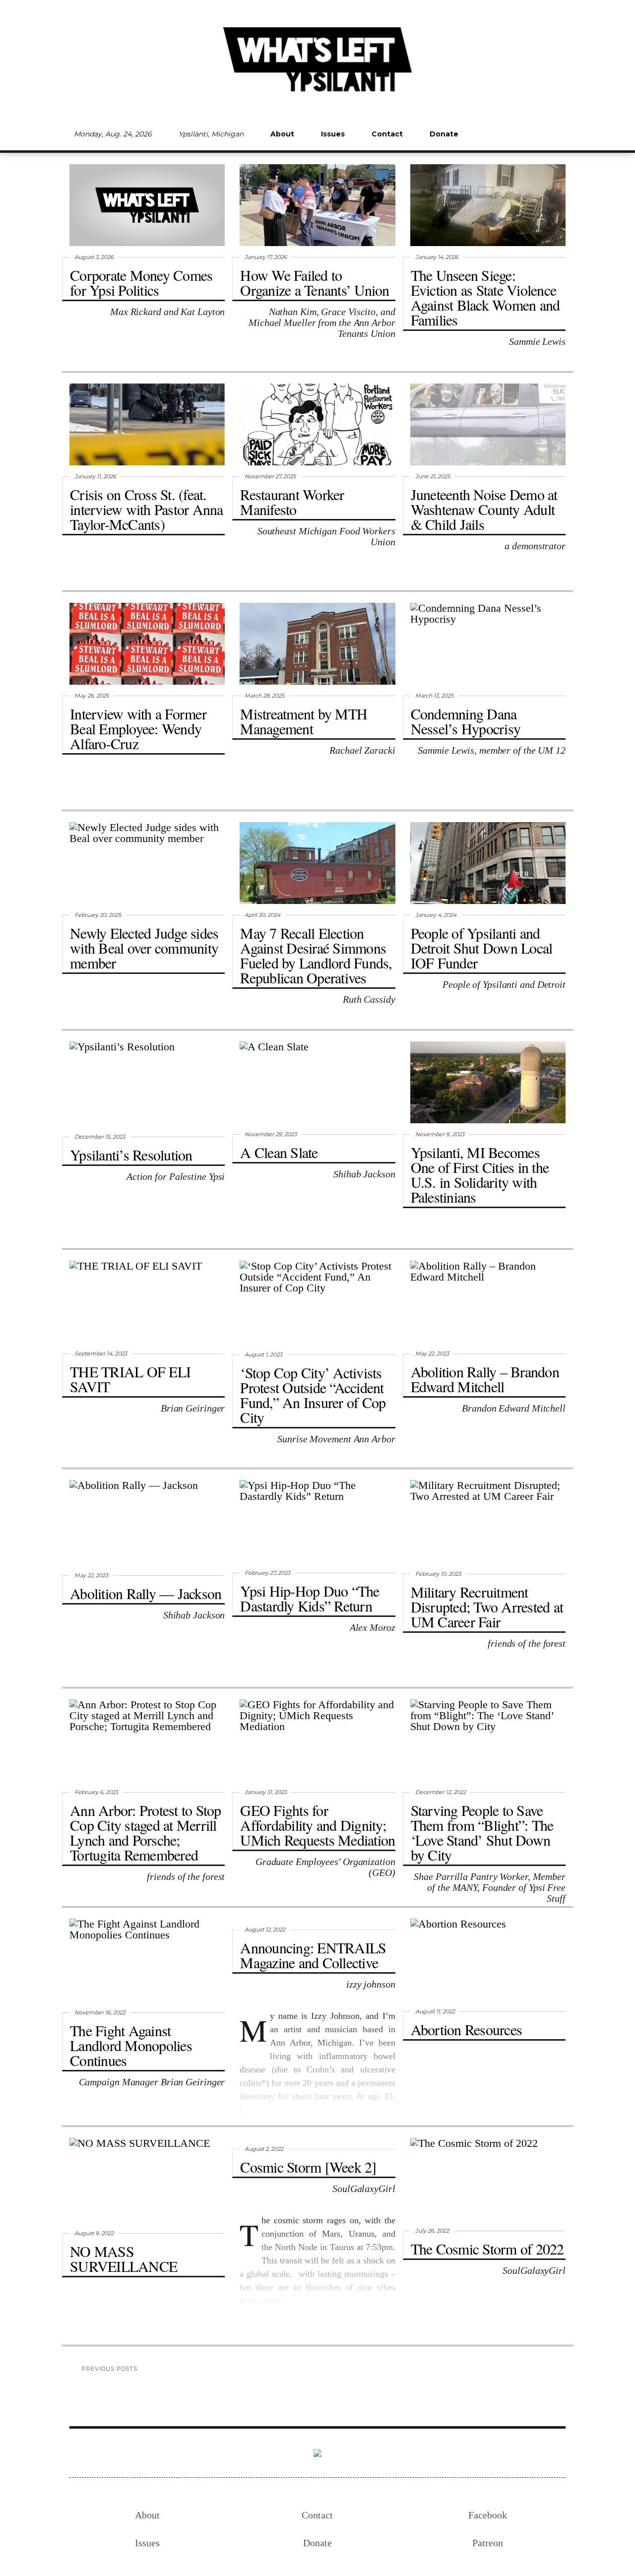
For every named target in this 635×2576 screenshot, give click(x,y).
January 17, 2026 (266, 257)
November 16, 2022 (100, 2012)
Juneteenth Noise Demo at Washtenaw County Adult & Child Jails (484, 509)
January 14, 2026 (437, 257)
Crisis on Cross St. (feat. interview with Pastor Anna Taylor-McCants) (147, 509)
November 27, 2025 (270, 476)
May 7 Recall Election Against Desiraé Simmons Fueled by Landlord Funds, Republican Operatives (316, 955)
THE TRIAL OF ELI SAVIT (130, 1379)
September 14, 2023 (101, 1353)
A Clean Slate (279, 1152)
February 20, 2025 (98, 915)
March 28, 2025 (264, 696)
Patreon (557, 134)
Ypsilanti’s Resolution (131, 1155)
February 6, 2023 (96, 1792)
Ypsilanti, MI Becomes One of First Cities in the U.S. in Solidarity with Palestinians (480, 1174)
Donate (444, 134)
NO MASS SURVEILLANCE (124, 2258)
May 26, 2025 (92, 696)
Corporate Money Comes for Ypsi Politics (141, 282)
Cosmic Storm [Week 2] (308, 2167)
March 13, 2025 (434, 696)
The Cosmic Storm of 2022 (487, 2249)
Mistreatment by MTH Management (304, 721)
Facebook (490, 134)
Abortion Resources (467, 2029)
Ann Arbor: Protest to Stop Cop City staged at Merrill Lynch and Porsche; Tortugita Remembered (146, 1832)
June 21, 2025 (433, 476)
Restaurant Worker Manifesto (292, 502)
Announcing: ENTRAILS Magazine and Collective (313, 1955)
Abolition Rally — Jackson (146, 1593)
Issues (333, 134)
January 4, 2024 (436, 915)
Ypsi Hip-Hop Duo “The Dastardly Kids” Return (310, 1598)
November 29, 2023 (271, 1134)
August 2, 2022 (264, 2149)
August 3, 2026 (94, 257)
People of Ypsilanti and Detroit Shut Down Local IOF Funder (482, 948)
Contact (387, 134)
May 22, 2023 (432, 1353)
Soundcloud (523, 134)
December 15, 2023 (100, 1137)
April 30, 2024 (262, 915)
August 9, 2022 (94, 2233)
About (282, 134)
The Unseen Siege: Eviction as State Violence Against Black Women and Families (485, 297)
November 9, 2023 (440, 1134)
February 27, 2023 (267, 1573)
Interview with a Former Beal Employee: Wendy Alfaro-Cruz (138, 728)
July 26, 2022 (432, 2231)
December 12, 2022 (441, 1792)
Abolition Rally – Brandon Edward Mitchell (485, 1379)
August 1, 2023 (263, 1354)
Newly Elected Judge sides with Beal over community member (144, 948)
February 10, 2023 (438, 1574)
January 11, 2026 (95, 476)
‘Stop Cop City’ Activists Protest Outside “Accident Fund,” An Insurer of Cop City (313, 1395)
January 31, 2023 (266, 1792)
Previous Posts (110, 2369)
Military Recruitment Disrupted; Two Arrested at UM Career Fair (487, 1607)
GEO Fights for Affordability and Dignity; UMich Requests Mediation (317, 1825)
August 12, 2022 (265, 1930)
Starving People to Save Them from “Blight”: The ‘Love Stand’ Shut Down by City (482, 1832)
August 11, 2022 (435, 2011)
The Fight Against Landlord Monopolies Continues (131, 2045)
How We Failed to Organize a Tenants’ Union (315, 282)
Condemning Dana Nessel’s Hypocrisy (466, 721)
